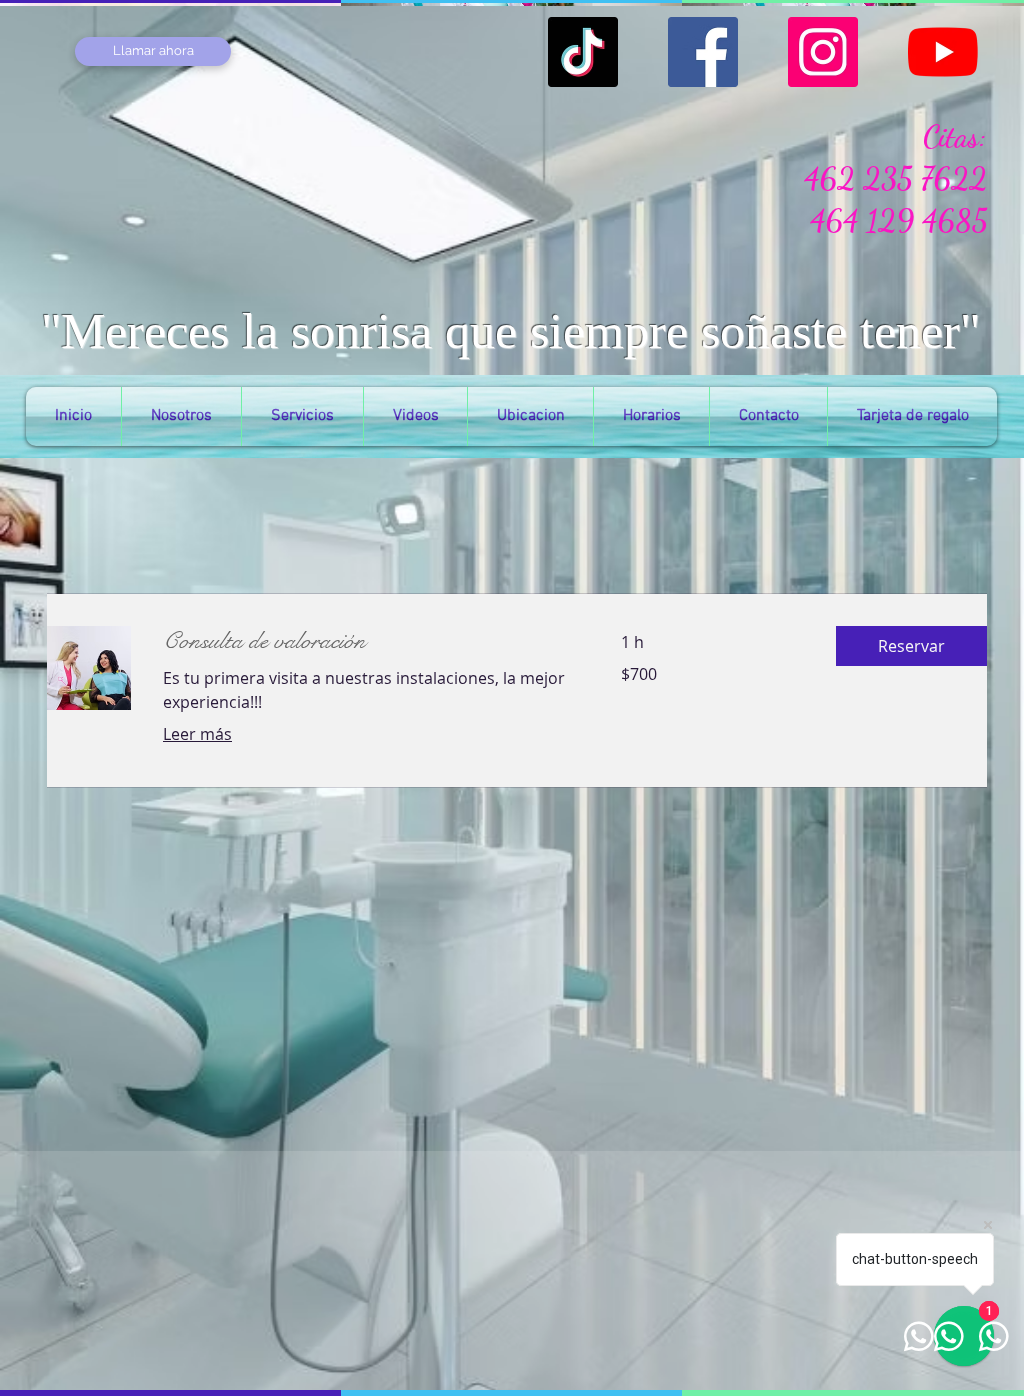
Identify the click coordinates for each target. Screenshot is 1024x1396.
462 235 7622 (895, 178)
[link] (368, 642)
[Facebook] (703, 52)
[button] (911, 646)
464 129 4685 (898, 220)
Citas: (955, 136)
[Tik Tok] (583, 52)
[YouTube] (943, 52)
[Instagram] (823, 52)
